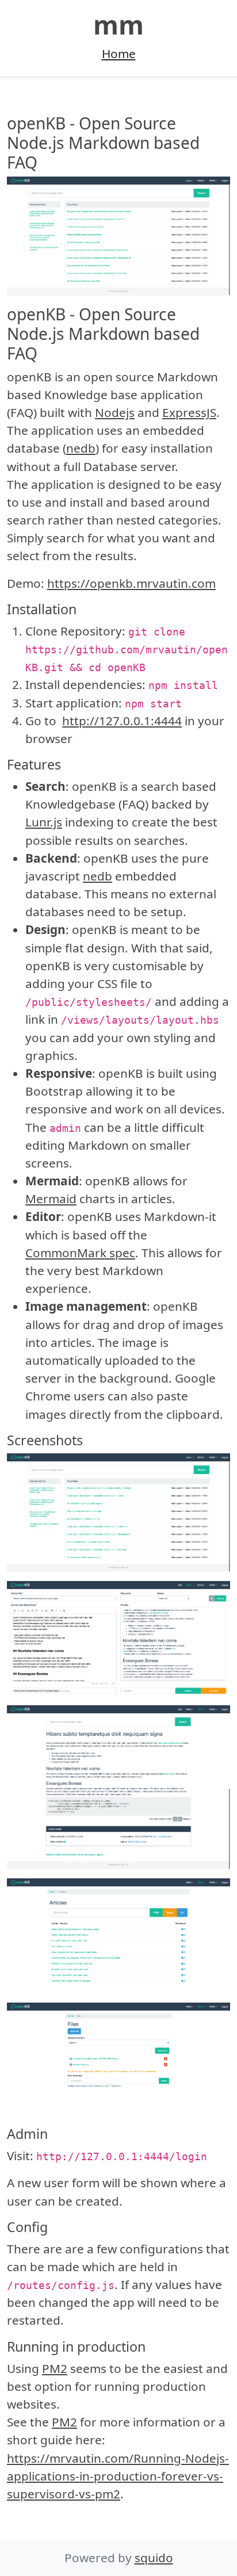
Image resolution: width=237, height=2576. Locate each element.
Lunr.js (44, 822)
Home (119, 53)
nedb (81, 448)
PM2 (55, 2368)
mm (118, 24)
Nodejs (115, 412)
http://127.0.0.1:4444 (122, 721)
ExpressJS (189, 412)
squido (154, 2558)
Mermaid (51, 1199)
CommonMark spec (80, 1253)
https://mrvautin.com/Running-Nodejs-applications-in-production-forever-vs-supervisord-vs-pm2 (118, 2476)
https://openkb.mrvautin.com (131, 583)
